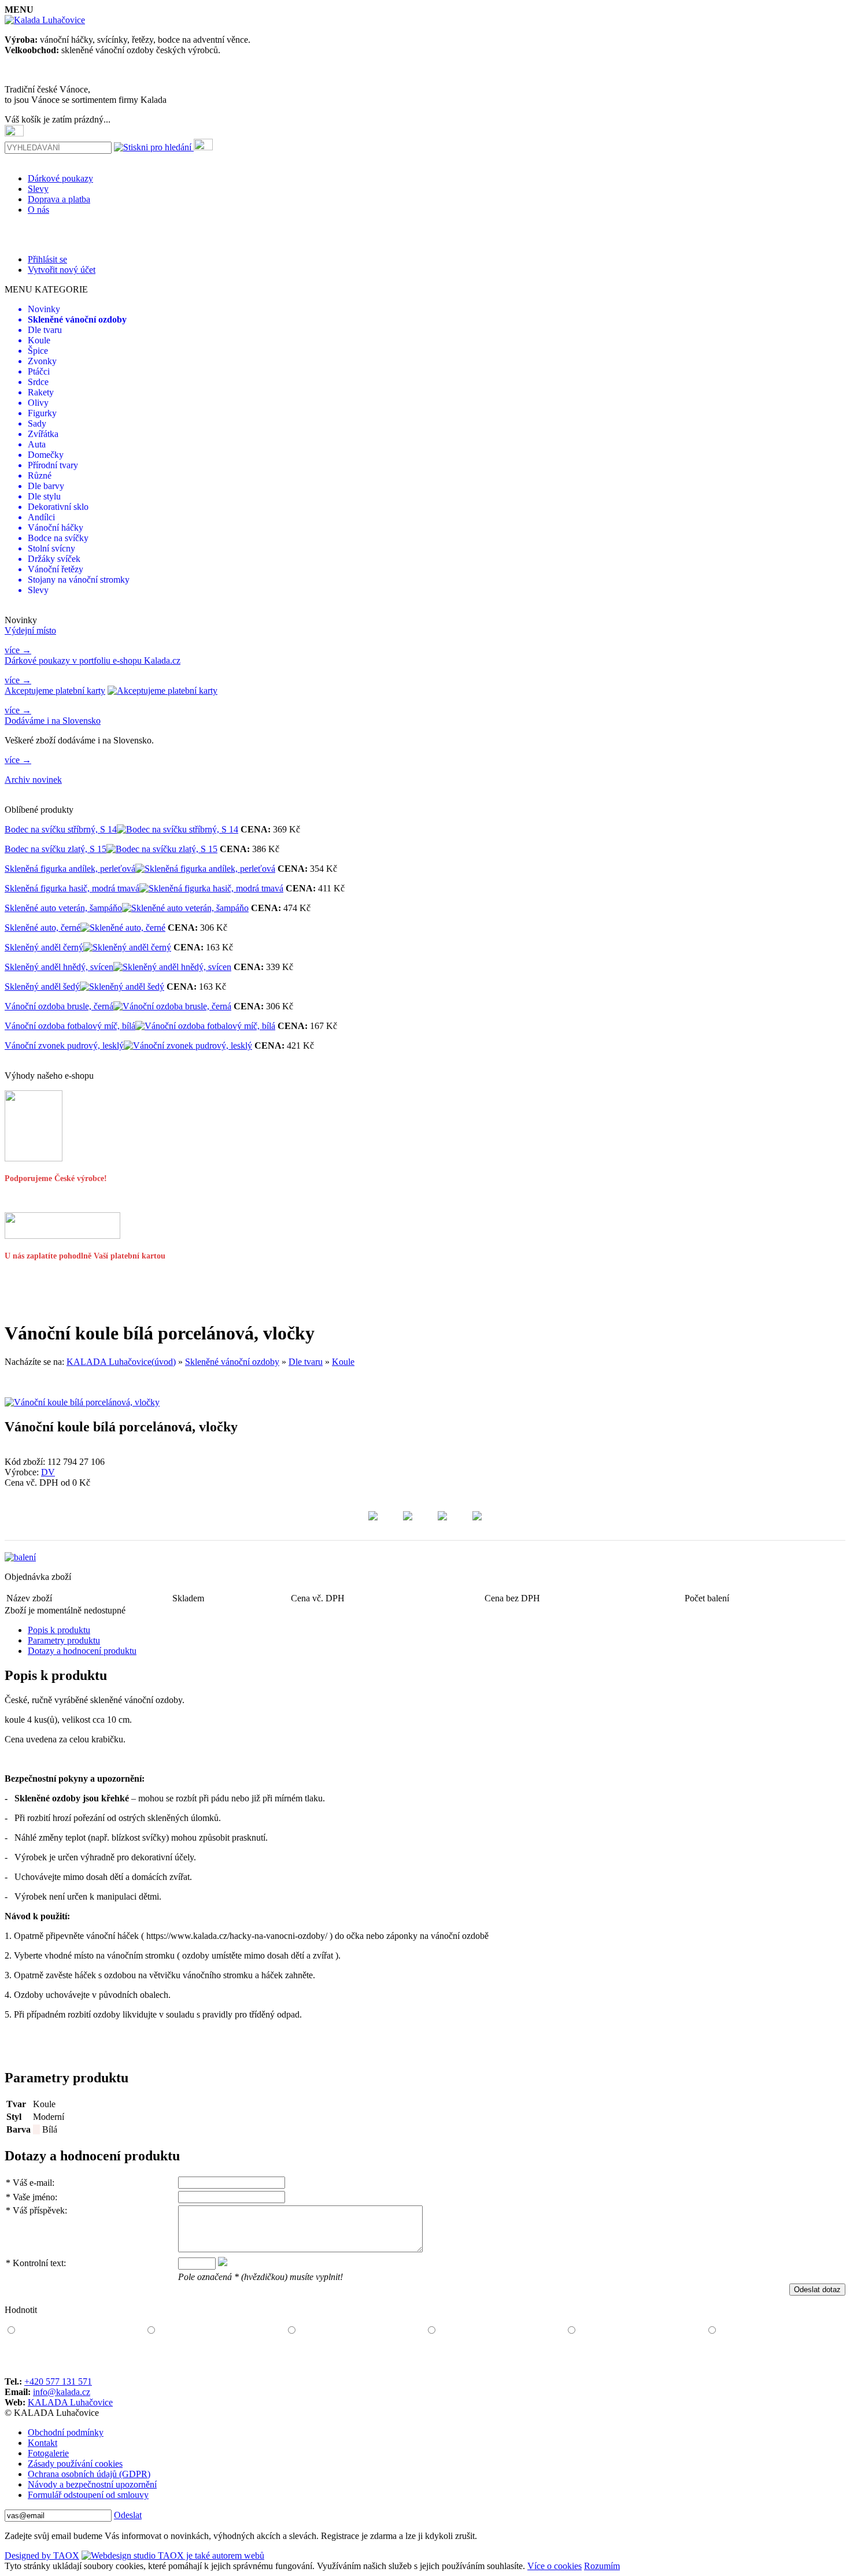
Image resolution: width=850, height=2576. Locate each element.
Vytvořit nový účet (62, 270)
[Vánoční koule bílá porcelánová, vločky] (82, 1402)
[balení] (20, 1557)
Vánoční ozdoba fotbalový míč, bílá (70, 1026)
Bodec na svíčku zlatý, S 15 (56, 849)
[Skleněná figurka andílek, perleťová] (205, 869)
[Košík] (14, 131)
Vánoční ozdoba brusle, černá (59, 1006)
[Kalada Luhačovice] (45, 20)
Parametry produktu (64, 1640)
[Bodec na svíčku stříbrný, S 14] (178, 829)
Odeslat (128, 2515)
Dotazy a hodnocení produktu (82, 1651)
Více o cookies (555, 2566)
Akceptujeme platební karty (55, 691)
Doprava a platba (59, 199)
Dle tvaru (306, 1362)
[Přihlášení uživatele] (203, 145)
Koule (343, 1362)
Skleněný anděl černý (44, 947)
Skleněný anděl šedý (42, 987)
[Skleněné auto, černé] (123, 928)
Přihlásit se (47, 259)
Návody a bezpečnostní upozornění (92, 2484)
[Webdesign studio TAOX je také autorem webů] (173, 2555)
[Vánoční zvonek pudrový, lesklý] (188, 1045)
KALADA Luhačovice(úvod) (121, 1362)
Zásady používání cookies (75, 2464)
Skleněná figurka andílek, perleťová (70, 869)
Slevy (38, 189)
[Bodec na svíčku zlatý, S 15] (162, 849)
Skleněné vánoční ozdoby (232, 1362)
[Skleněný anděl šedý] (122, 987)
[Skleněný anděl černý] (127, 947)
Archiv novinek (33, 780)
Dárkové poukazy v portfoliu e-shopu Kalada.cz (93, 660)
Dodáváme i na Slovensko (53, 721)
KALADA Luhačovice (70, 2402)
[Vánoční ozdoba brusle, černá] (172, 1006)
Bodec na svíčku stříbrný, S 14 (61, 829)
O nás (38, 210)
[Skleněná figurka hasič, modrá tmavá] (211, 888)
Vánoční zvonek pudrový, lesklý (64, 1045)
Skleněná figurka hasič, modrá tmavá (72, 888)
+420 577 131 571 (58, 2381)
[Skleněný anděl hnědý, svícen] (172, 967)
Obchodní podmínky (66, 2432)
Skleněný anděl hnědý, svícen (59, 967)
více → (18, 650)
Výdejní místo (30, 630)
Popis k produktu (59, 1630)
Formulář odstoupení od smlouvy (88, 2495)
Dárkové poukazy (60, 178)
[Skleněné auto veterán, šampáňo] (185, 908)
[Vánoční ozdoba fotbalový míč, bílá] (205, 1026)
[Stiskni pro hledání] (153, 147)
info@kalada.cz (62, 2392)
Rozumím (602, 2566)
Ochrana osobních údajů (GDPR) (89, 2474)
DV (48, 1472)
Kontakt (42, 2443)
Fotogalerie (48, 2453)
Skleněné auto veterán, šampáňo (63, 908)
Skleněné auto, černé (42, 928)
